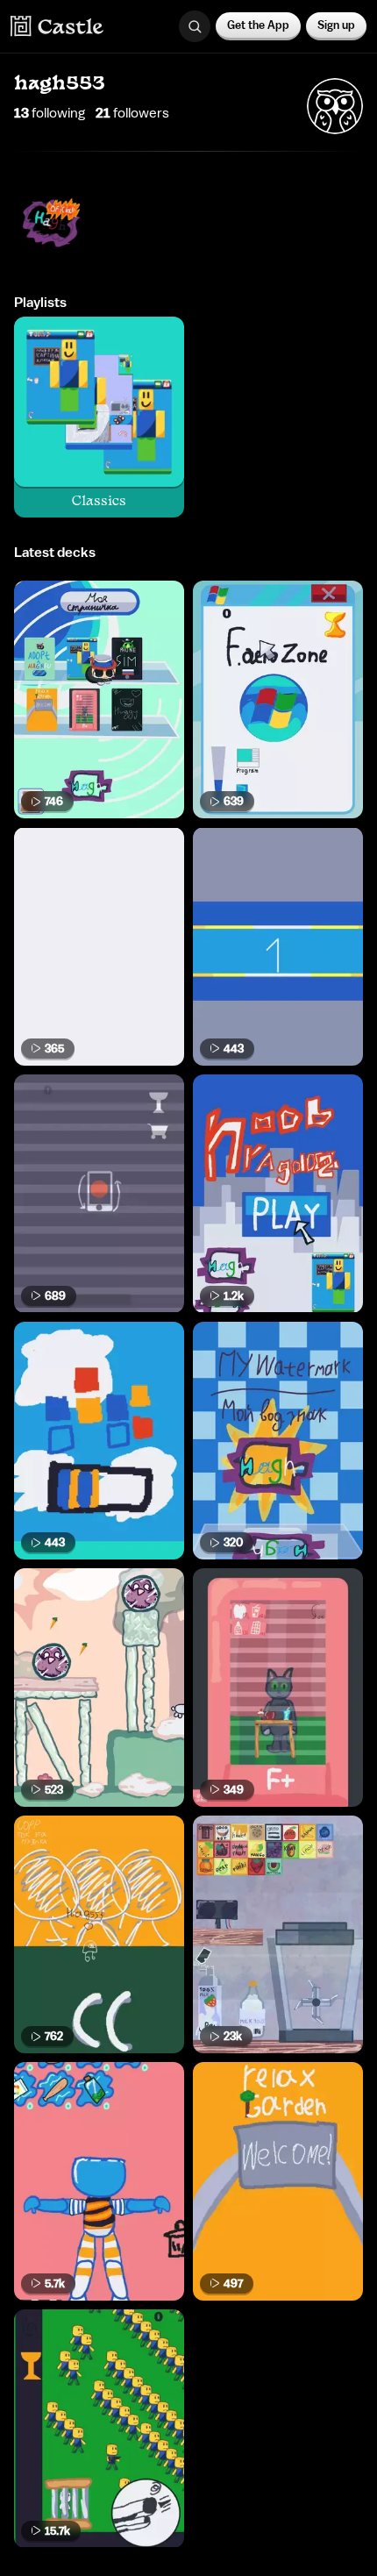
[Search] (195, 26)
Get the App (258, 25)
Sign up (336, 25)
